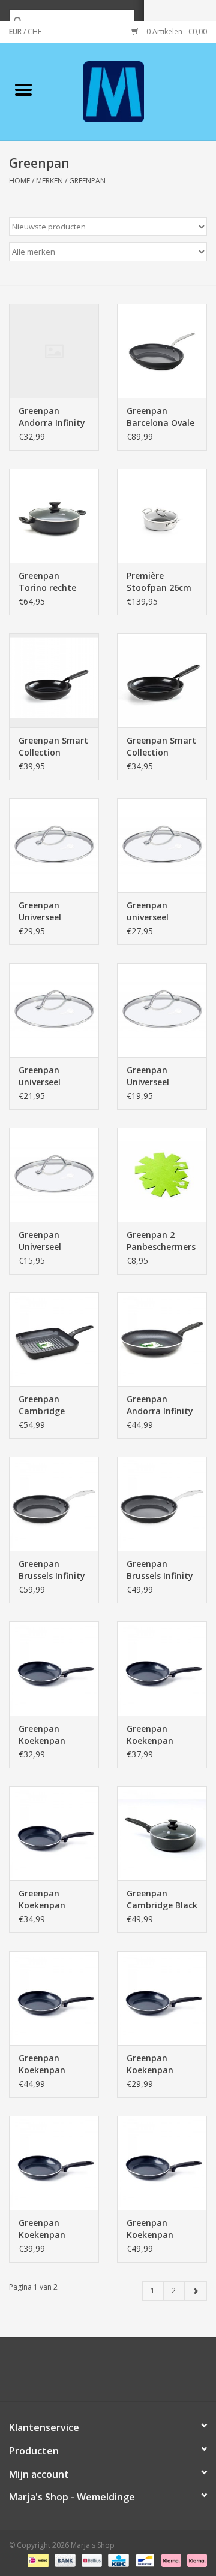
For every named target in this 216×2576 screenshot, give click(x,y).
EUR (16, 31)
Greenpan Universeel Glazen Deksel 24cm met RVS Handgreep (157, 1076)
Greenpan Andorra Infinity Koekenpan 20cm (52, 417)
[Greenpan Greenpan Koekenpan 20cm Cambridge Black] (162, 1998)
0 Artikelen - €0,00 (176, 31)
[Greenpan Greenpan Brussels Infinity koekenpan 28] (54, 1504)
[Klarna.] (195, 2560)
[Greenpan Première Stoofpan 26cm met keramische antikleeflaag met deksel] (162, 516)
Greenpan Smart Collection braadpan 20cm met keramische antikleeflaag (161, 747)
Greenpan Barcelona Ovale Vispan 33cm (160, 417)
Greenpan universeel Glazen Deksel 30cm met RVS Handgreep (157, 911)
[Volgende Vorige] (195, 2291)
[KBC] (117, 2560)
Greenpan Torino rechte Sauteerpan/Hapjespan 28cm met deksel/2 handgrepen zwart (54, 582)
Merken (49, 181)
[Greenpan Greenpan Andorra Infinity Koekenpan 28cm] (162, 1340)
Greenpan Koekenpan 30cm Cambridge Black (54, 2064)
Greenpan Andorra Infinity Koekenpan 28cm (160, 1405)
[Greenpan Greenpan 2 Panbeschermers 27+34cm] (162, 1175)
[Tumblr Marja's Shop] (151, 2373)
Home (19, 181)
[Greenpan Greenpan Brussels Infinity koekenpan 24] (162, 1504)
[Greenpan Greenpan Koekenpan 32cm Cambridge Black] (162, 2163)
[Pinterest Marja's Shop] (108, 2373)
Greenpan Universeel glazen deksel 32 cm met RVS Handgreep (53, 911)
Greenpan (87, 181)
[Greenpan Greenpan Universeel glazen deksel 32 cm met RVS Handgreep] (54, 845)
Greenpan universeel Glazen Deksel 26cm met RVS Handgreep (49, 1076)
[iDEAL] (37, 2560)
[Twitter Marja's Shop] (65, 2373)
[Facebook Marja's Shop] (43, 2373)
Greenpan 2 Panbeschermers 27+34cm (161, 1241)
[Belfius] (91, 2560)
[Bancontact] (144, 2560)
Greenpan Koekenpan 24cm (42, 1735)
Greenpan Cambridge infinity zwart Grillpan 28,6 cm (52, 1405)
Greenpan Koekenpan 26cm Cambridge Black (162, 1735)
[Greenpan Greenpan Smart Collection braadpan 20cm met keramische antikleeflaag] (162, 680)
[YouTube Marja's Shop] (130, 2373)
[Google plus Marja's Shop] (86, 2373)
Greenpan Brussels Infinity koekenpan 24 (160, 1570)
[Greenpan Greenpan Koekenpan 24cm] (54, 1668)
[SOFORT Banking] (170, 2560)
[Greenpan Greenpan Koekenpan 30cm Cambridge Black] (54, 1998)
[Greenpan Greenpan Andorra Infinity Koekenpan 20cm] (54, 351)
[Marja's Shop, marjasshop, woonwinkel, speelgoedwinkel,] (131, 91)
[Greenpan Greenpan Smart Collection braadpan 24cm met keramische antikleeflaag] (54, 680)
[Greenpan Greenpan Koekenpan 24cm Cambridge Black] (54, 1833)
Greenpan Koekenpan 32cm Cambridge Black (162, 2229)
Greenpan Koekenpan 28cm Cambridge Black (54, 2229)
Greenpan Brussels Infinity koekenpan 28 (52, 1570)
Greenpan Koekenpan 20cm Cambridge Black (162, 2064)
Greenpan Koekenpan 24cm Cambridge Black (54, 1899)
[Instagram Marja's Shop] (173, 2373)
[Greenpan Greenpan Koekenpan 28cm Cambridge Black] (54, 2163)
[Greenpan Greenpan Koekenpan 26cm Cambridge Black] (162, 1668)
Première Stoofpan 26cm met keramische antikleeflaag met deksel (160, 582)
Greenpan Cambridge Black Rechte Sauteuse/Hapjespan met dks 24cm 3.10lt (162, 1899)
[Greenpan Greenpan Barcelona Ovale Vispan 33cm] (162, 351)
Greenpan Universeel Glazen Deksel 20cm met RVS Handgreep (49, 1241)
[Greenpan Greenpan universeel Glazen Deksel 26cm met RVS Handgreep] (54, 1010)
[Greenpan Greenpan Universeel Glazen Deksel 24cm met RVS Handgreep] (162, 1010)
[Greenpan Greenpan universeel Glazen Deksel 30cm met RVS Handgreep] (162, 845)
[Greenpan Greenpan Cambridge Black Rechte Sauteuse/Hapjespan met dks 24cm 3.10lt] (162, 1833)
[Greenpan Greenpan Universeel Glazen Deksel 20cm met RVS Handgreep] (54, 1175)
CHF (34, 31)
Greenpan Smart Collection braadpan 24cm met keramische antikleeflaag (53, 747)
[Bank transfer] (64, 2560)
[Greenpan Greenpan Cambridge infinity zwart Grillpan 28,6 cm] (54, 1340)
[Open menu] (23, 89)
